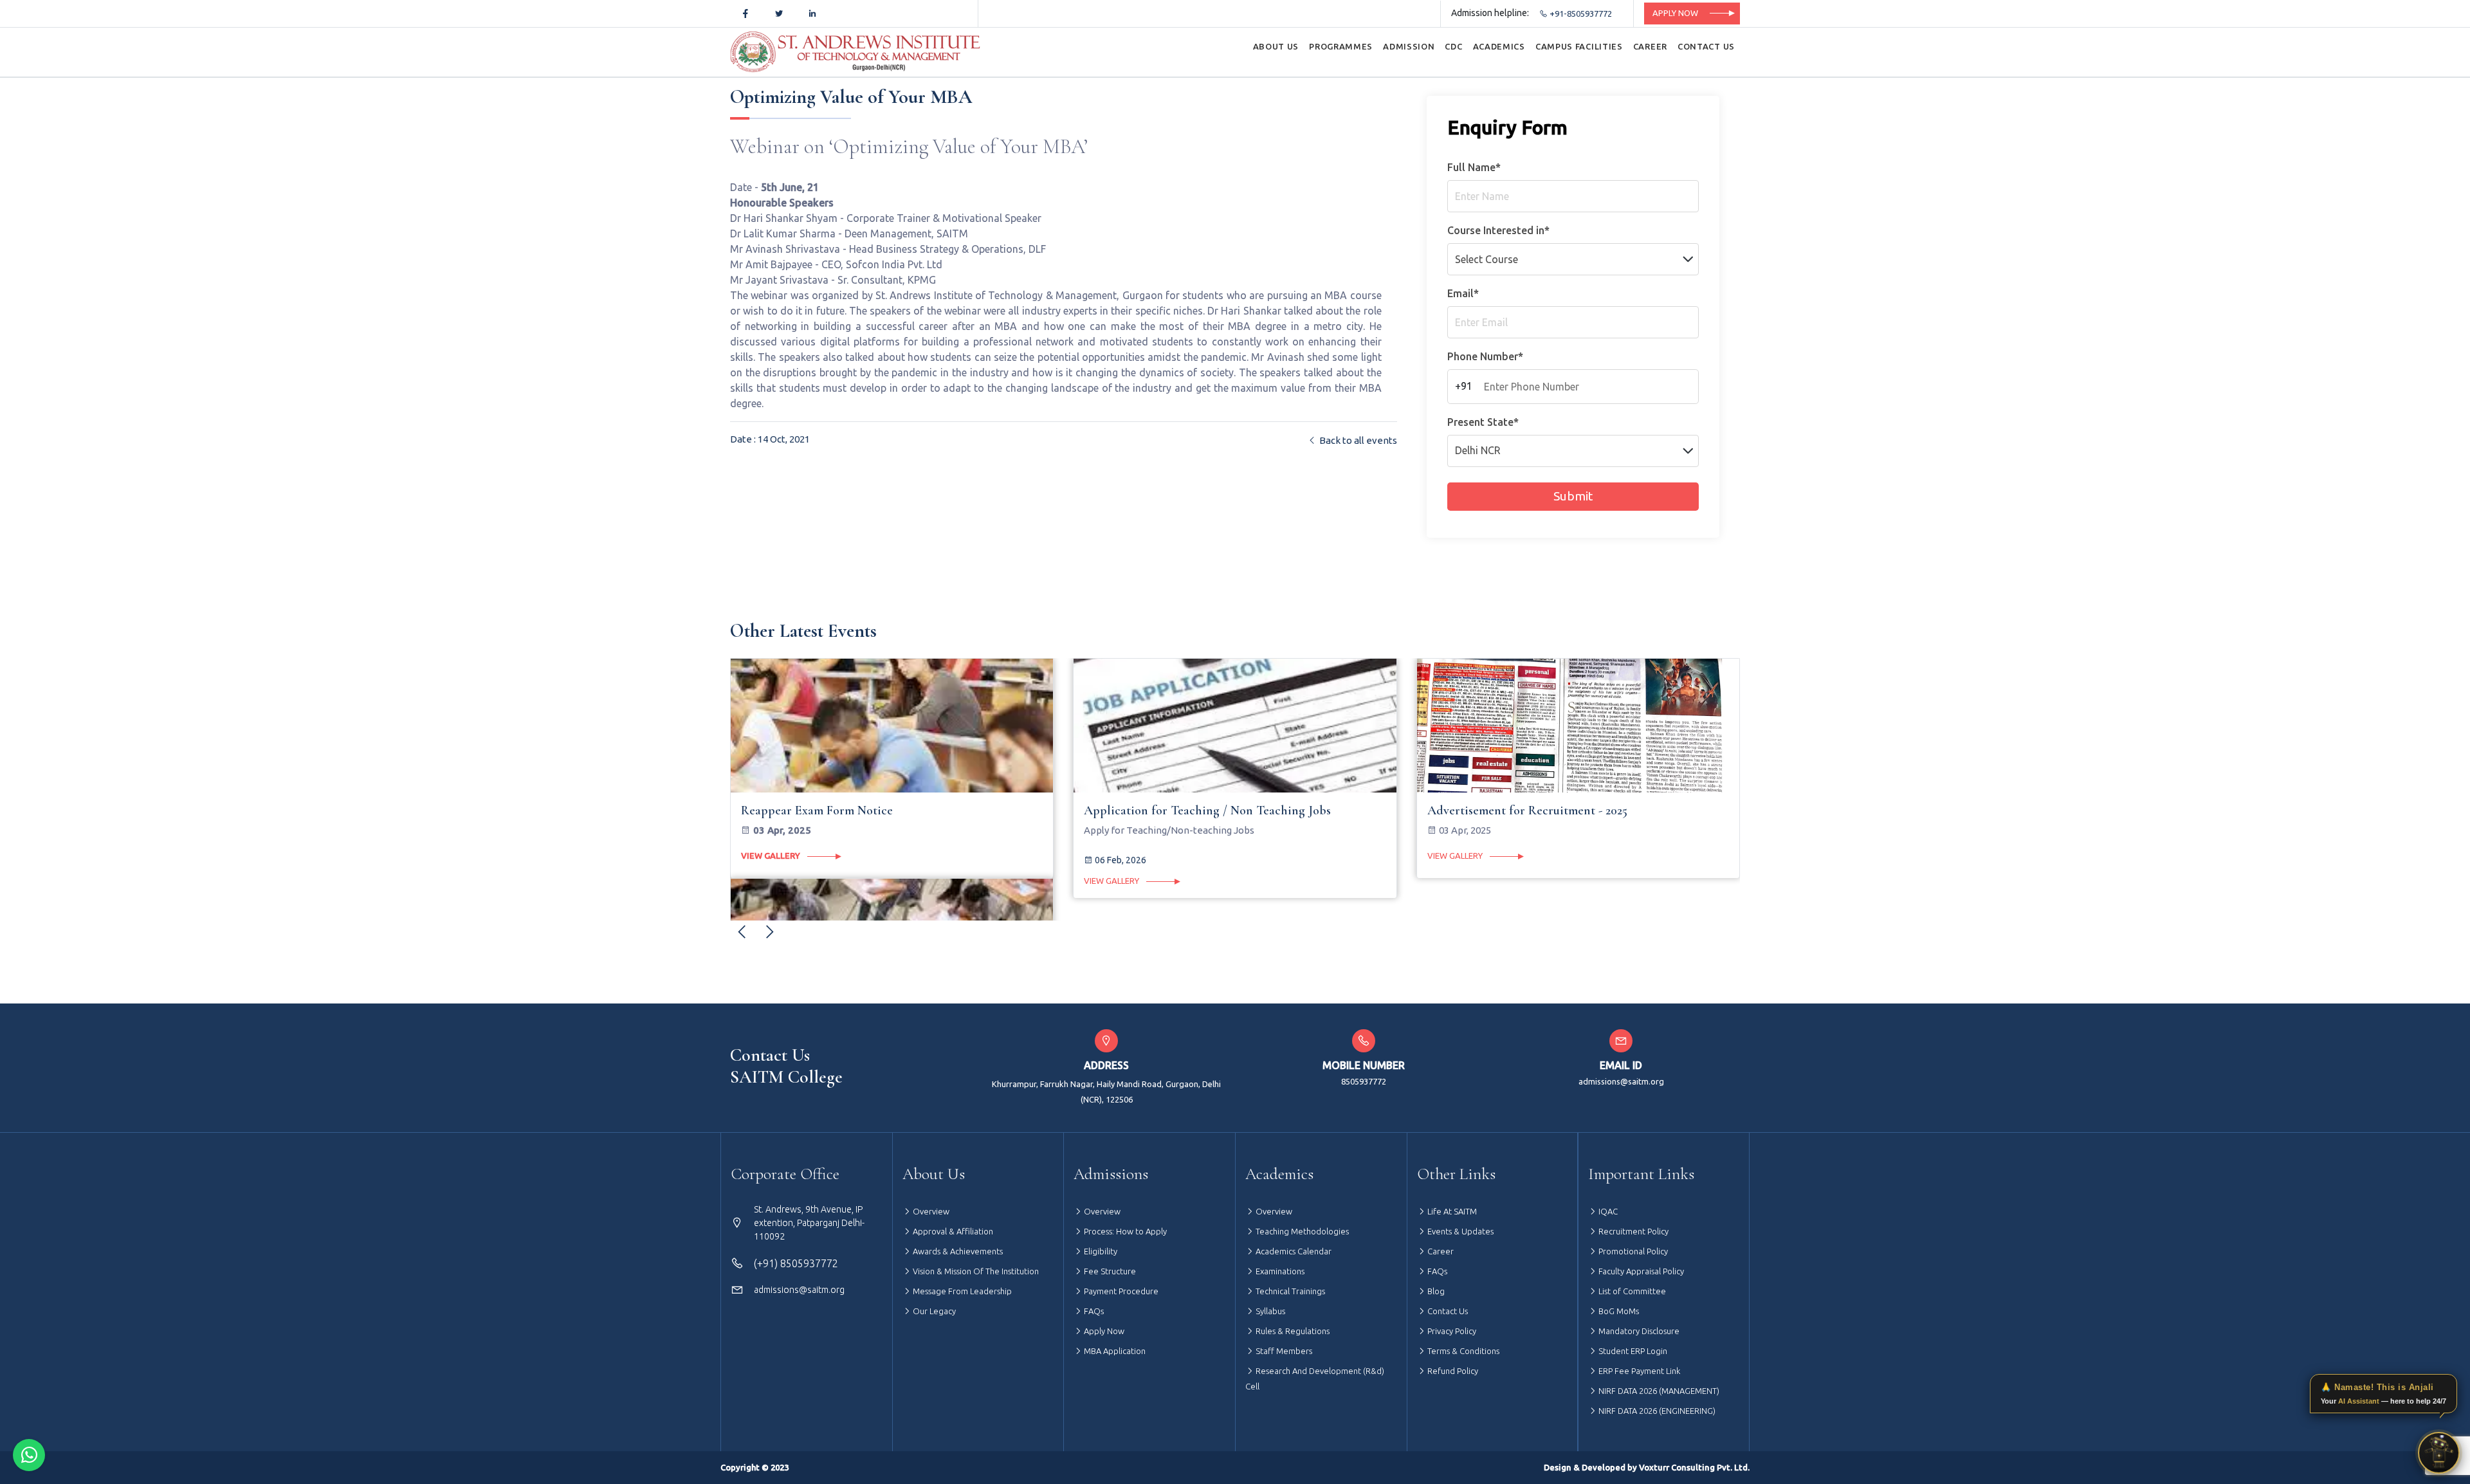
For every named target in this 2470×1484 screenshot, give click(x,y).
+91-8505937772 (1580, 14)
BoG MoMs (1618, 1311)
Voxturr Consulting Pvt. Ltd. (1694, 1467)
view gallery (770, 881)
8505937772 (1364, 1081)
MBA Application (1114, 1351)
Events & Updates (1459, 1231)
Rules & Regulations (1292, 1331)
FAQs (1093, 1311)
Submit (1573, 496)
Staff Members (1283, 1351)
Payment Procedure (1120, 1291)
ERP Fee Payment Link (1638, 1371)
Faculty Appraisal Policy (1640, 1271)
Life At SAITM (1451, 1211)
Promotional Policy (1632, 1251)
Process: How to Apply (1124, 1231)
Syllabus (1269, 1311)
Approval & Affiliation (952, 1231)
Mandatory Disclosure (1638, 1331)
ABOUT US (1276, 46)
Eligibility (1100, 1251)
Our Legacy (933, 1311)
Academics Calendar (1293, 1251)
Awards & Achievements (957, 1251)
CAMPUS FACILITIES (1579, 46)
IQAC (1607, 1211)
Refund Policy (1452, 1371)
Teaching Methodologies (1301, 1231)
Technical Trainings (1289, 1291)
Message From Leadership (961, 1291)
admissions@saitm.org (1621, 1081)
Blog (1435, 1291)
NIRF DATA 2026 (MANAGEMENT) (1658, 1391)
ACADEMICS (1499, 46)
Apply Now (1675, 13)
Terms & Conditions (1462, 1351)
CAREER (1650, 46)
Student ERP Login (1632, 1351)
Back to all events (1357, 440)
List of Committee (1631, 1291)
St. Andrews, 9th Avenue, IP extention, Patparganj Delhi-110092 (809, 1223)
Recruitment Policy (1633, 1231)
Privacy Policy (1451, 1331)
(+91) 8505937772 (796, 1263)
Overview (930, 1211)
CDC (1453, 46)
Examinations (1279, 1271)
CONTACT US (1706, 46)
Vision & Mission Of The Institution (975, 1271)
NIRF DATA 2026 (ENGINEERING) (1656, 1411)
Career (1440, 1251)
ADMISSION (1409, 46)
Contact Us (1447, 1311)
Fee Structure (1109, 1271)
